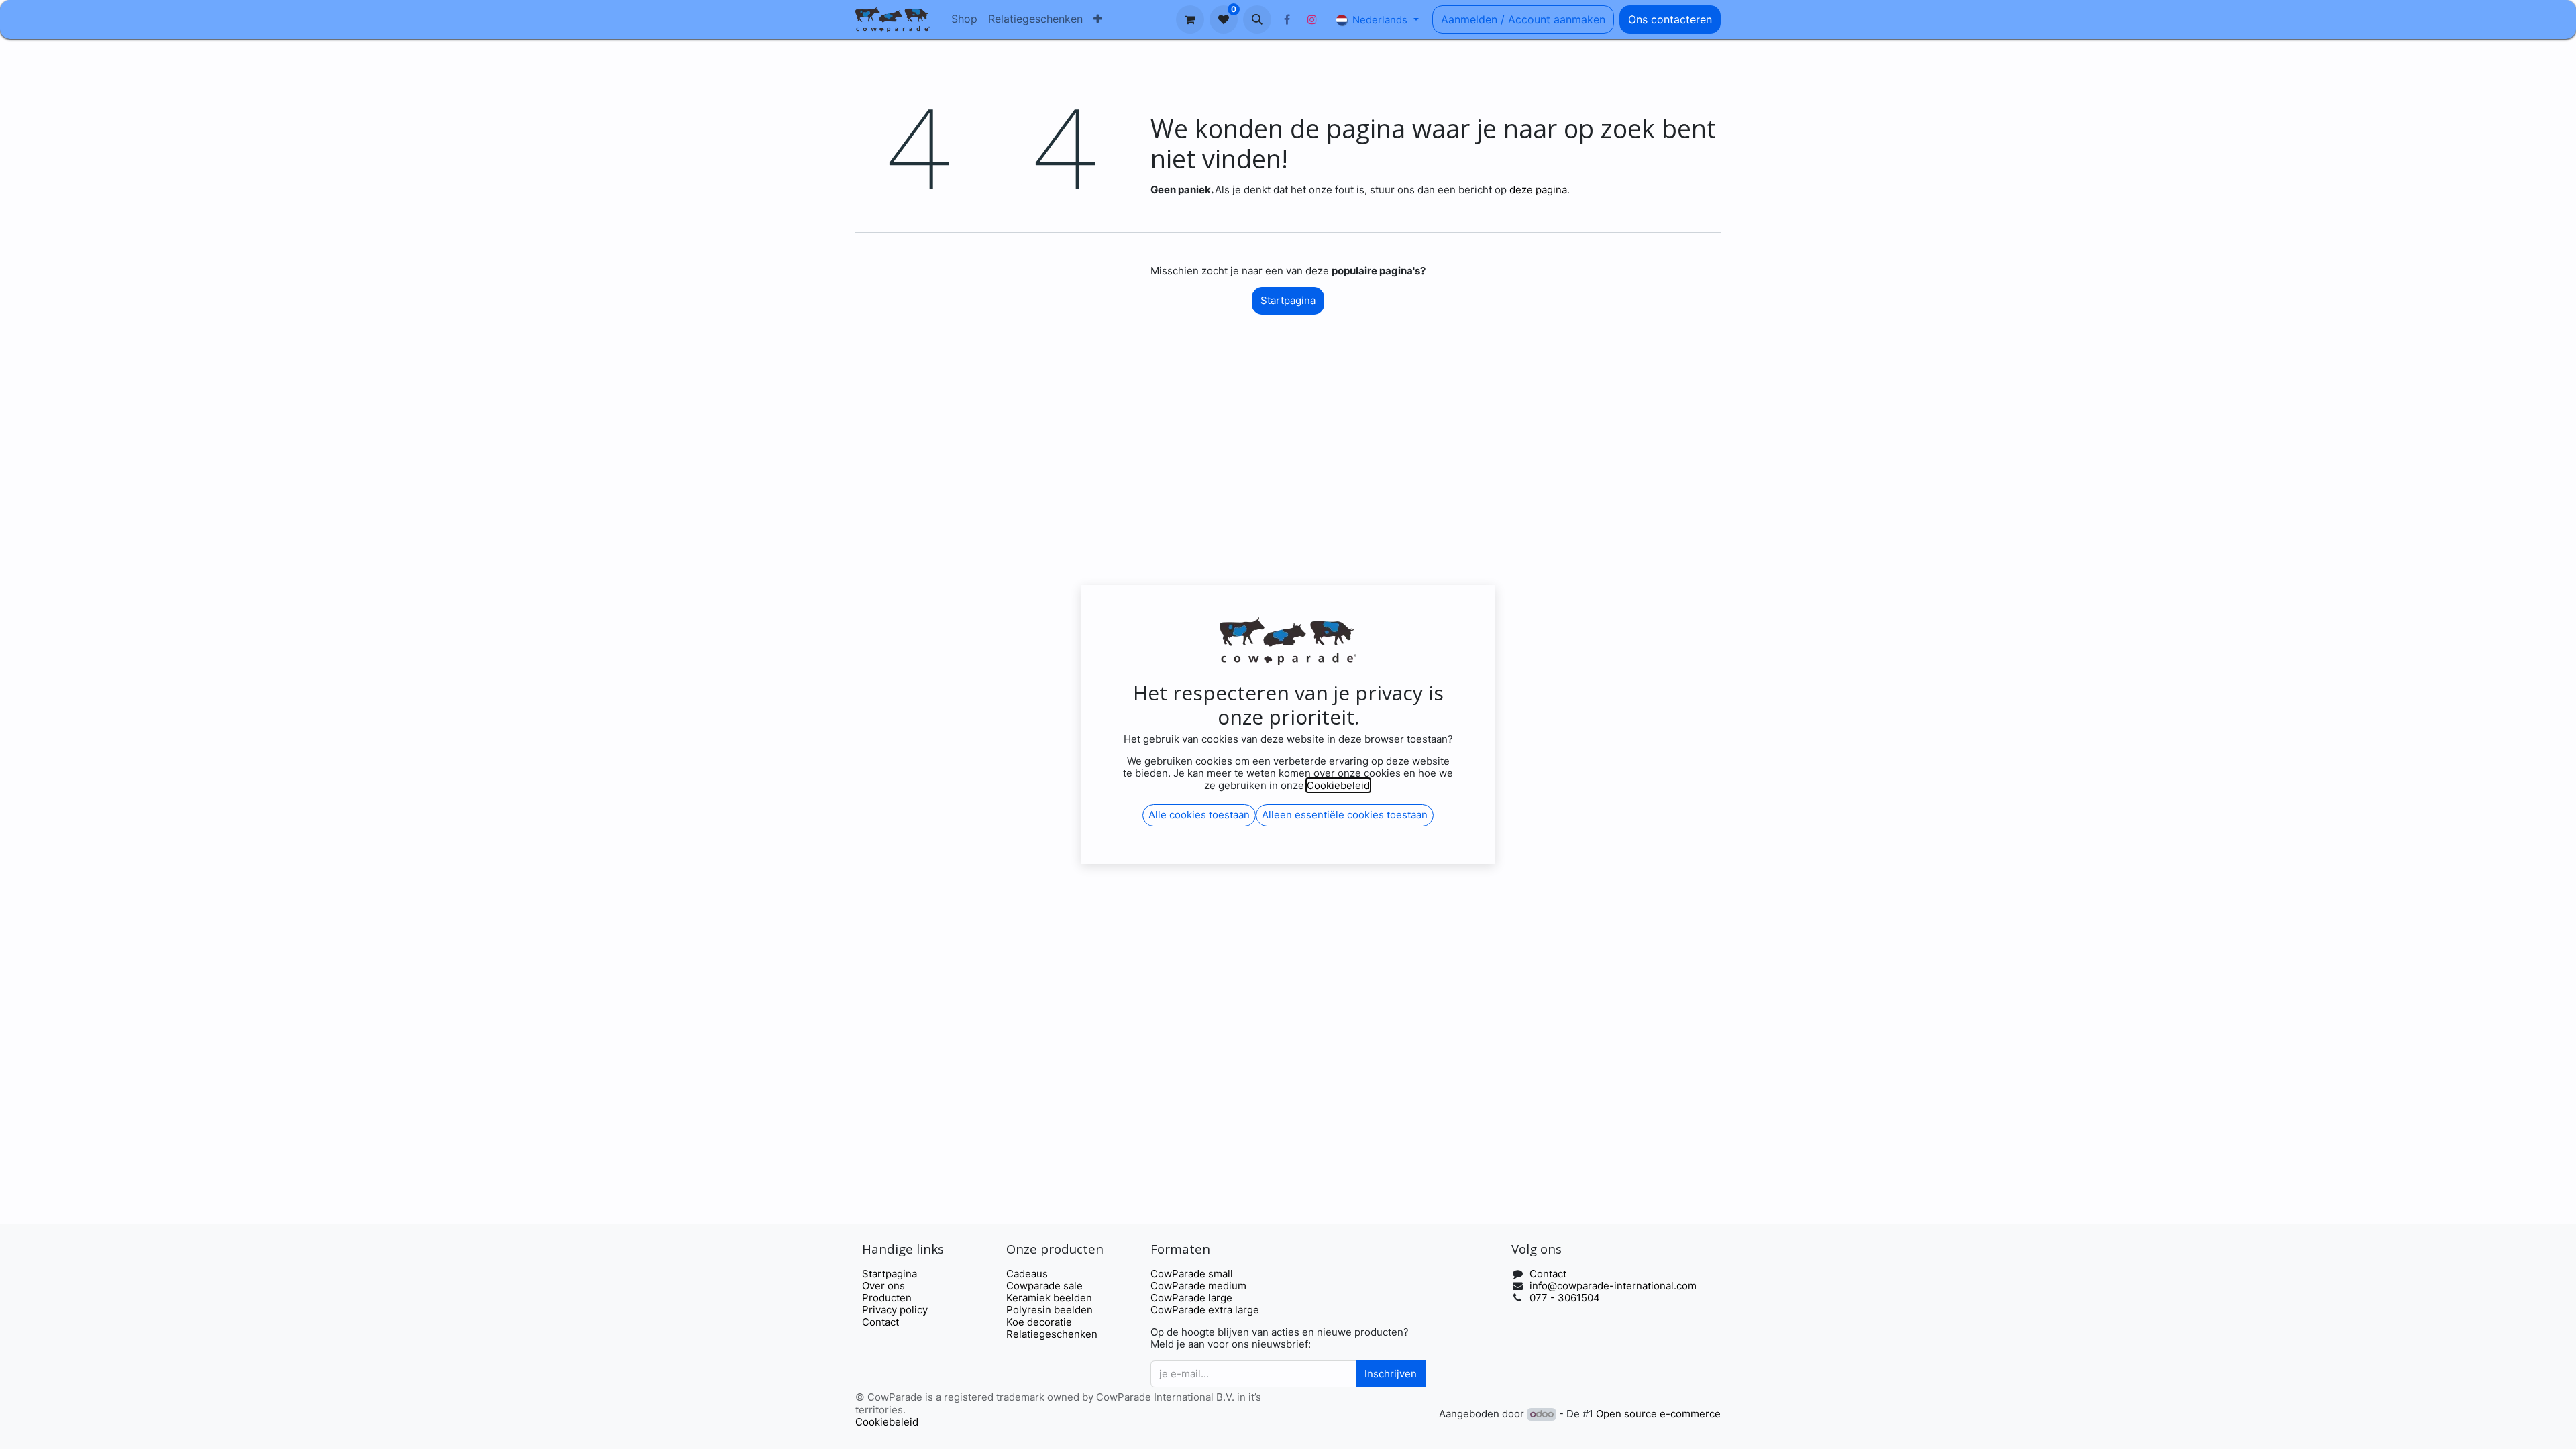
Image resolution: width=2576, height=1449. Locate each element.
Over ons (883, 1286)
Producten (887, 1298)
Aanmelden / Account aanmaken (1523, 19)
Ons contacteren (1670, 19)
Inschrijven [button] (1391, 1374)
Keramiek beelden (1049, 1298)
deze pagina (1538, 190)
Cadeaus (1027, 1274)
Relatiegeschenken (1052, 1334)
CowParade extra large (1205, 1310)
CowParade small (1192, 1274)
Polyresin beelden (1050, 1310)
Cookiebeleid (887, 1422)
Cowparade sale (1044, 1286)
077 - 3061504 (1565, 1298)
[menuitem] (964, 19)
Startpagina (1288, 300)
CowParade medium (1198, 1286)
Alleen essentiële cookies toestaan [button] (1345, 815)
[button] (1257, 19)
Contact (880, 1322)
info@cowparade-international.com (1613, 1286)
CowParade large (1193, 1298)
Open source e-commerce (1658, 1414)
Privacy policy (895, 1310)
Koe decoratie (1039, 1322)
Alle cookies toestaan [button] (1199, 815)
